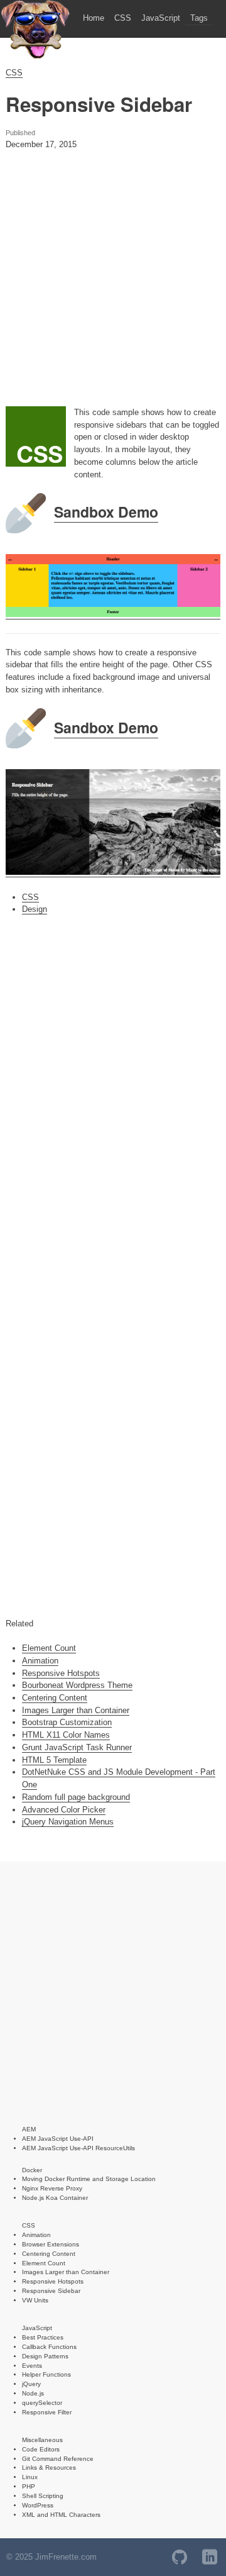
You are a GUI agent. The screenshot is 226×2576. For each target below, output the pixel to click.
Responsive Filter (47, 2412)
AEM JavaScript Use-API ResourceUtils (78, 2148)
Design (35, 909)
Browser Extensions (51, 2244)
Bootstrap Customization (67, 1722)
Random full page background (76, 1797)
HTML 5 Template (54, 1760)
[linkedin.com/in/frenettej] (210, 2557)
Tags (199, 18)
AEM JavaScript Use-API (58, 2139)
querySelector (42, 2403)
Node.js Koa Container (55, 2198)
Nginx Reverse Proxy (52, 2188)
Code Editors (41, 2449)
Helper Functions (46, 2374)
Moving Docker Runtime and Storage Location (89, 2179)
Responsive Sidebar (51, 2291)
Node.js (33, 2393)
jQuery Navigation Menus (68, 1822)
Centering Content (55, 1698)
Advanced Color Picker (64, 1810)
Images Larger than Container (76, 1710)
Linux (30, 2477)
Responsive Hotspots (61, 1673)
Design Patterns (45, 2356)
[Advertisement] (113, 285)
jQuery (31, 2384)
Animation (40, 1661)
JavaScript (161, 18)
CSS (123, 18)
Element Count (49, 1648)
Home (94, 18)
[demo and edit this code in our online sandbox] (113, 614)
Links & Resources (49, 2468)
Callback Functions (49, 2347)
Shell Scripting (43, 2496)
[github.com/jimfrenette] (180, 2557)
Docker (32, 2170)
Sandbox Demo (106, 512)
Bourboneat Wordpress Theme (77, 1685)
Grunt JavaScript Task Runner (77, 1747)
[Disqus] (113, 1097)
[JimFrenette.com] (35, 57)
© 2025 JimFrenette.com (51, 2557)
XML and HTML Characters (61, 2515)
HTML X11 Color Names (66, 1735)
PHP (29, 2486)
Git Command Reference (58, 2459)
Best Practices (43, 2337)
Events (32, 2366)
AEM (29, 2129)
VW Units (35, 2300)
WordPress (38, 2505)
